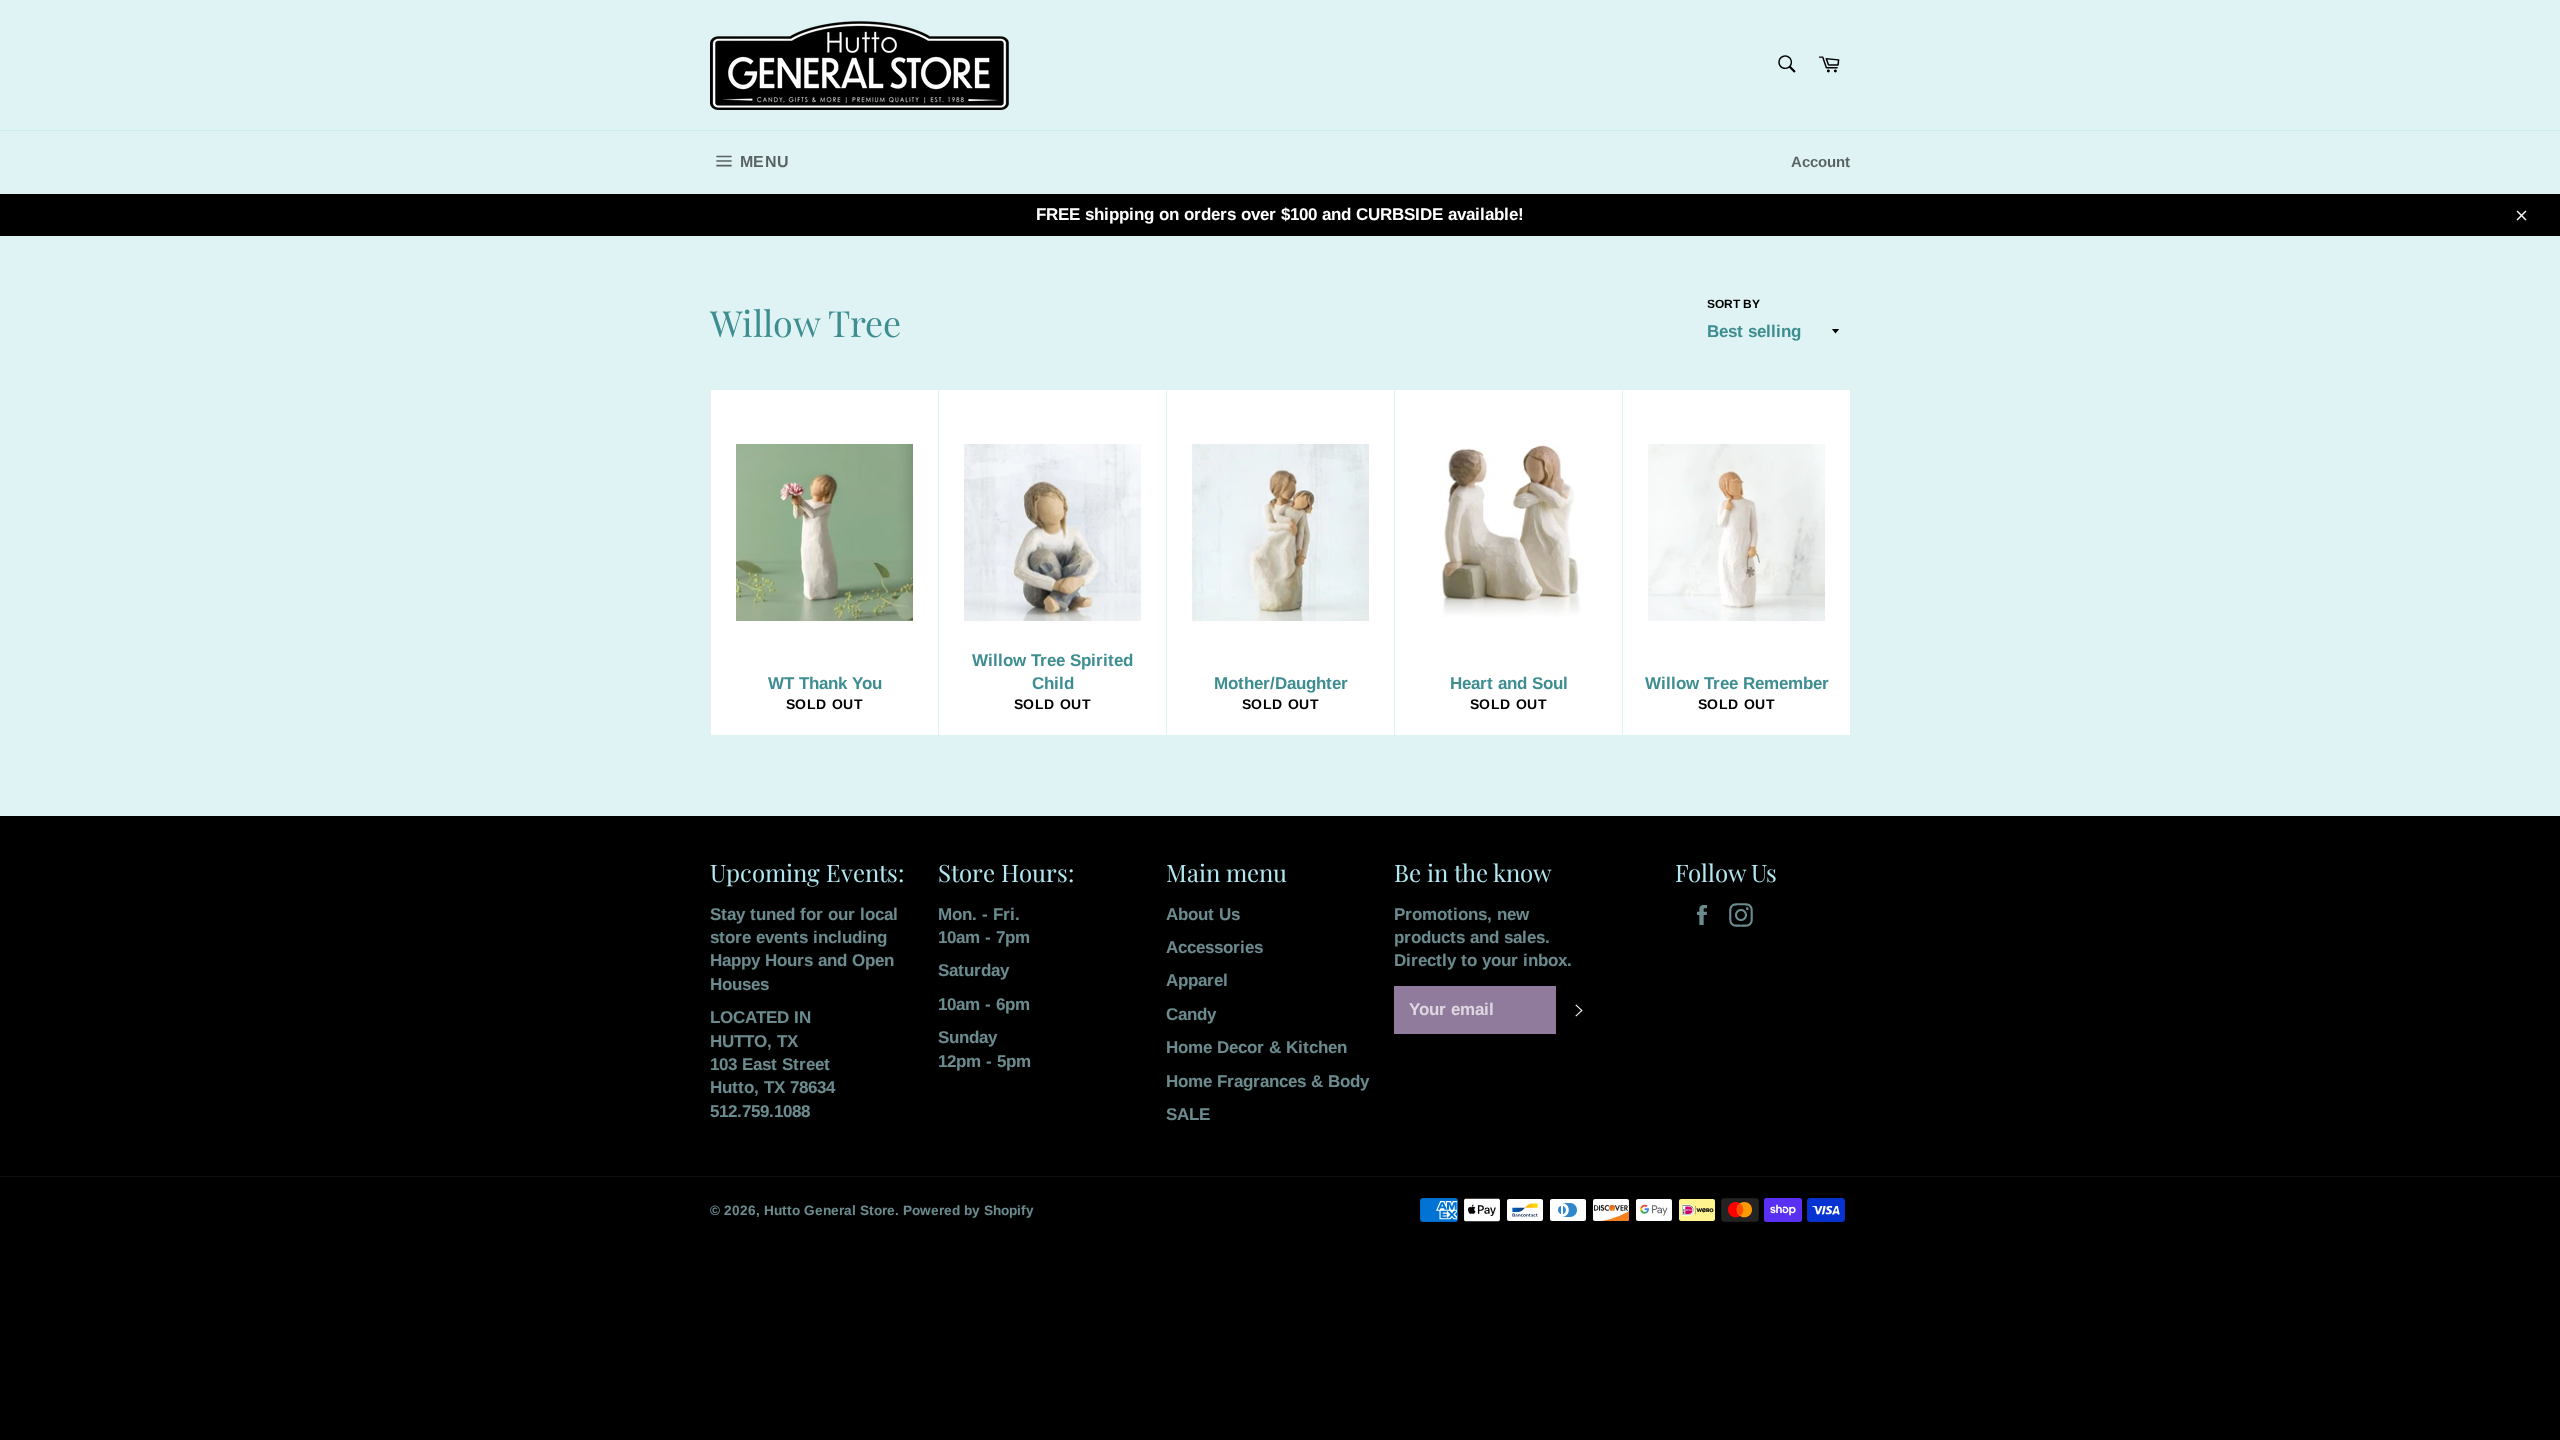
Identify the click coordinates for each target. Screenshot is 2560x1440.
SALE (1188, 1114)
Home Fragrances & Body (1267, 1081)
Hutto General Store (829, 1210)
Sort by (1733, 304)
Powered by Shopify (968, 1210)
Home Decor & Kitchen (1256, 1047)
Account (1820, 161)
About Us (1203, 914)
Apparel (1197, 980)
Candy (1191, 1014)
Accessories (1214, 947)
